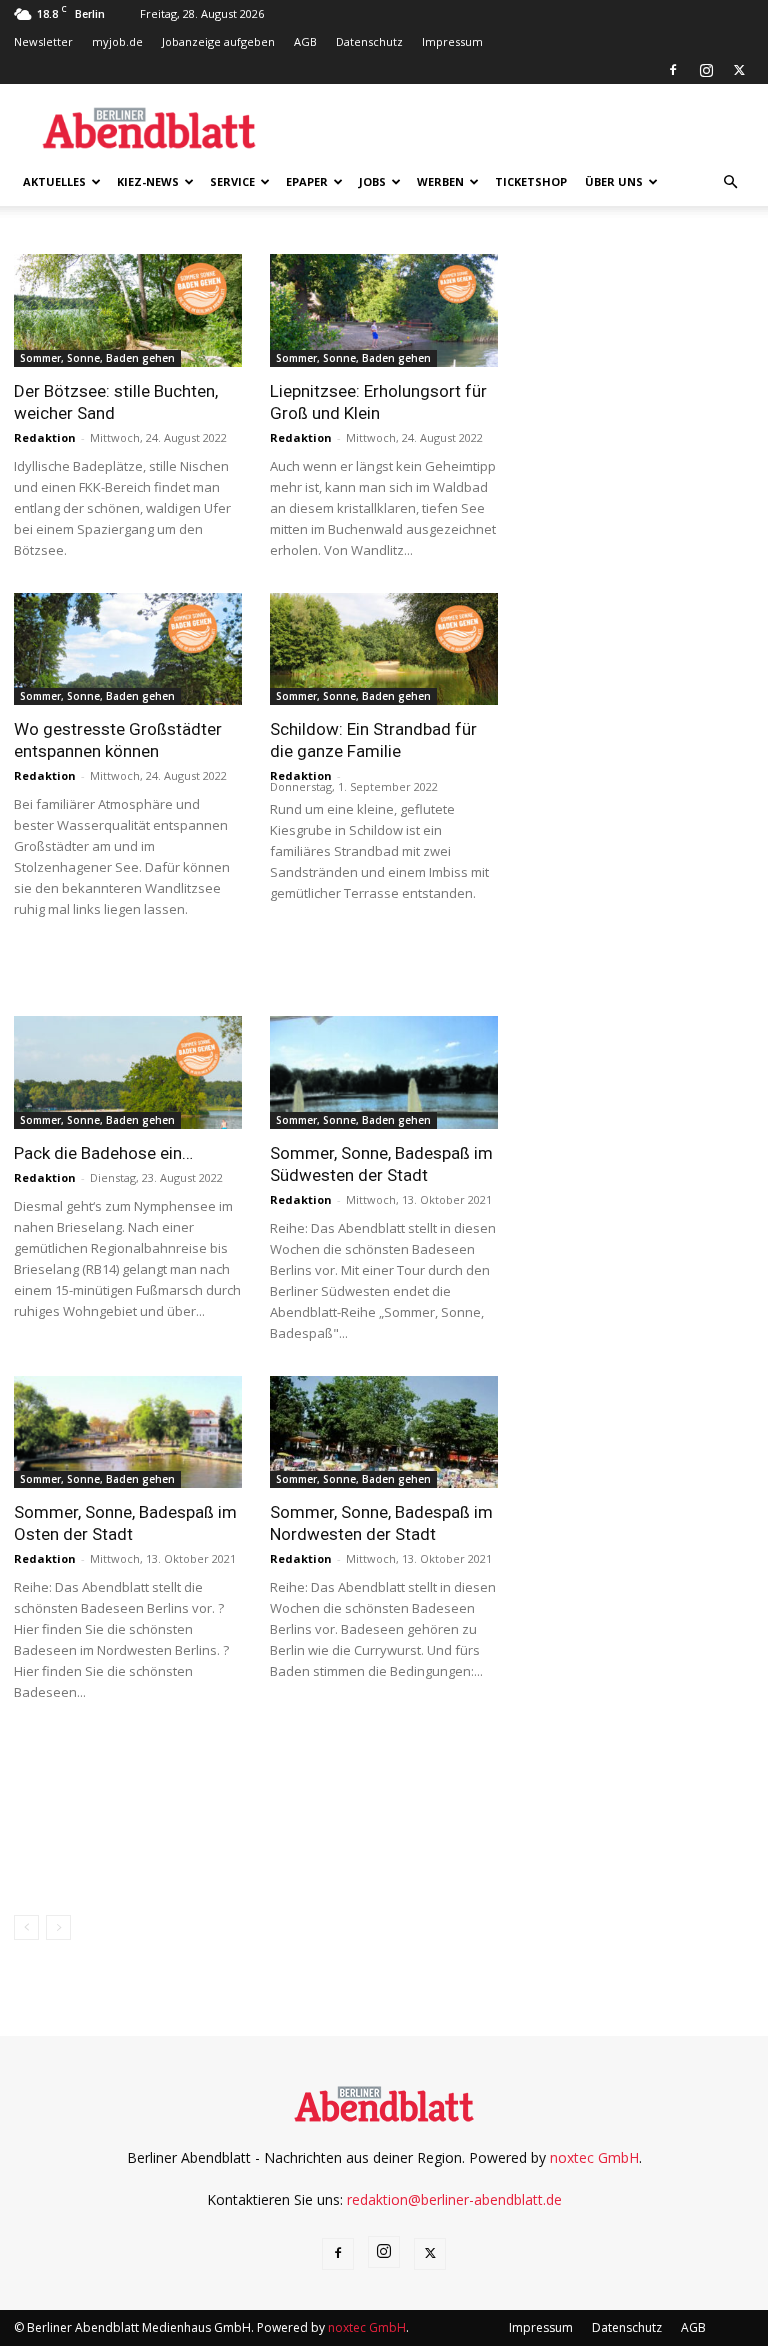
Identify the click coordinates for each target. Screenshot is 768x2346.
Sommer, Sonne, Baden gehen (97, 358)
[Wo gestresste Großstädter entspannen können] (128, 649)
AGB (305, 41)
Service (232, 181)
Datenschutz (369, 41)
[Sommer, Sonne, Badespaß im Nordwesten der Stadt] (384, 1432)
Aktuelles (54, 181)
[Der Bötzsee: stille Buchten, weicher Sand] (128, 310)
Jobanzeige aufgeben (218, 41)
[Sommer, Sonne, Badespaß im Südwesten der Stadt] (384, 1072)
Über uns (614, 181)
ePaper (307, 181)
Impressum (452, 41)
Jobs (372, 181)
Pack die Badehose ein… (103, 1153)
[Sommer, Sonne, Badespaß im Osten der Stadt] (128, 1432)
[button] (730, 182)
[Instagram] (706, 70)
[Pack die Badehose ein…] (128, 1072)
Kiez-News (148, 181)
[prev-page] (26, 1927)
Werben (440, 181)
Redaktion (45, 437)
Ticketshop (531, 181)
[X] (739, 70)
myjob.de (117, 41)
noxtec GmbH (594, 2157)
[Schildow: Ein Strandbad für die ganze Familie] (384, 649)
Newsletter (43, 41)
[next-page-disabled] (58, 1927)
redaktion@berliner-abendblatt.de (454, 2199)
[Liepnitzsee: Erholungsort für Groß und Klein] (384, 310)
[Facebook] (673, 70)
